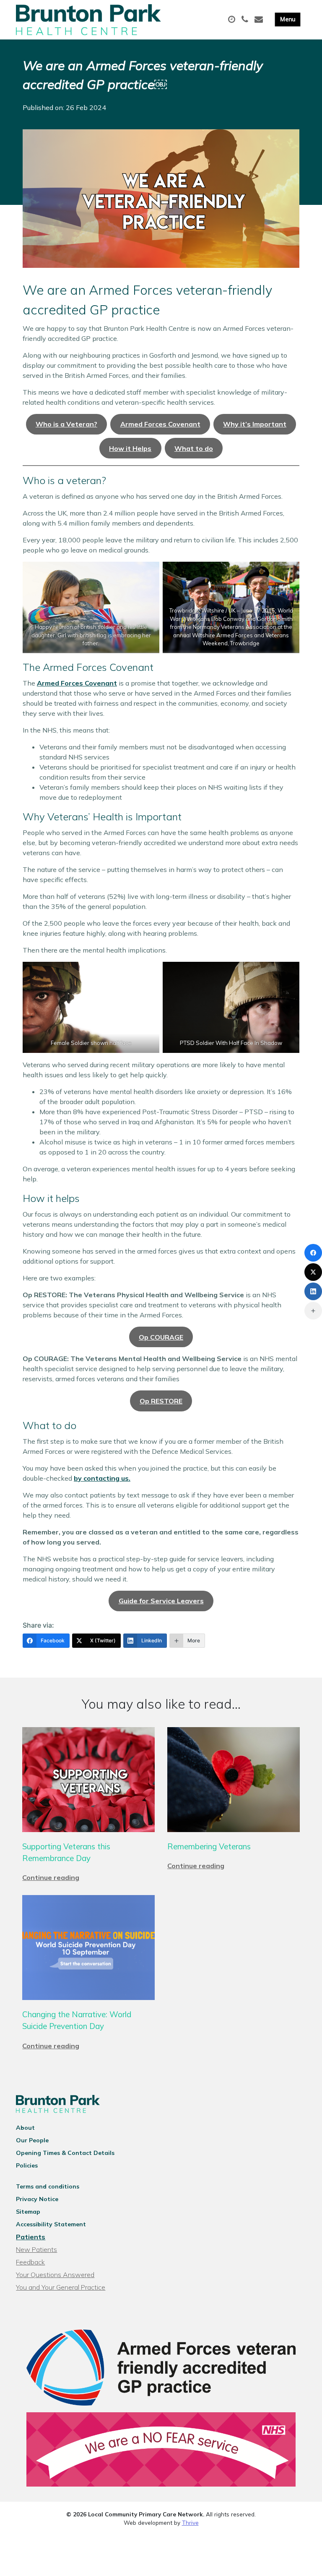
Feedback (30, 2262)
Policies (27, 2165)
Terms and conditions (48, 2186)
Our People (32, 2140)
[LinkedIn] (313, 1291)
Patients (31, 2237)
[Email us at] (260, 20)
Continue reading (51, 1877)
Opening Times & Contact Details (65, 2153)
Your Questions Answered (55, 2275)
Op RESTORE (161, 1401)
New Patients (36, 2249)
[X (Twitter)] (313, 1272)
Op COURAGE (161, 1337)
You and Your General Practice (61, 2287)
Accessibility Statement (51, 2224)
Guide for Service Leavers (161, 1601)
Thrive (190, 2522)
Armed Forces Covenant (160, 424)
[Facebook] (313, 1253)
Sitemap (28, 2212)
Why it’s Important (255, 424)
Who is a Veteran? (66, 424)
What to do (194, 448)
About (25, 2128)
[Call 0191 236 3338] (246, 20)
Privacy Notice (37, 2199)
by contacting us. (102, 1478)
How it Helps (130, 448)
